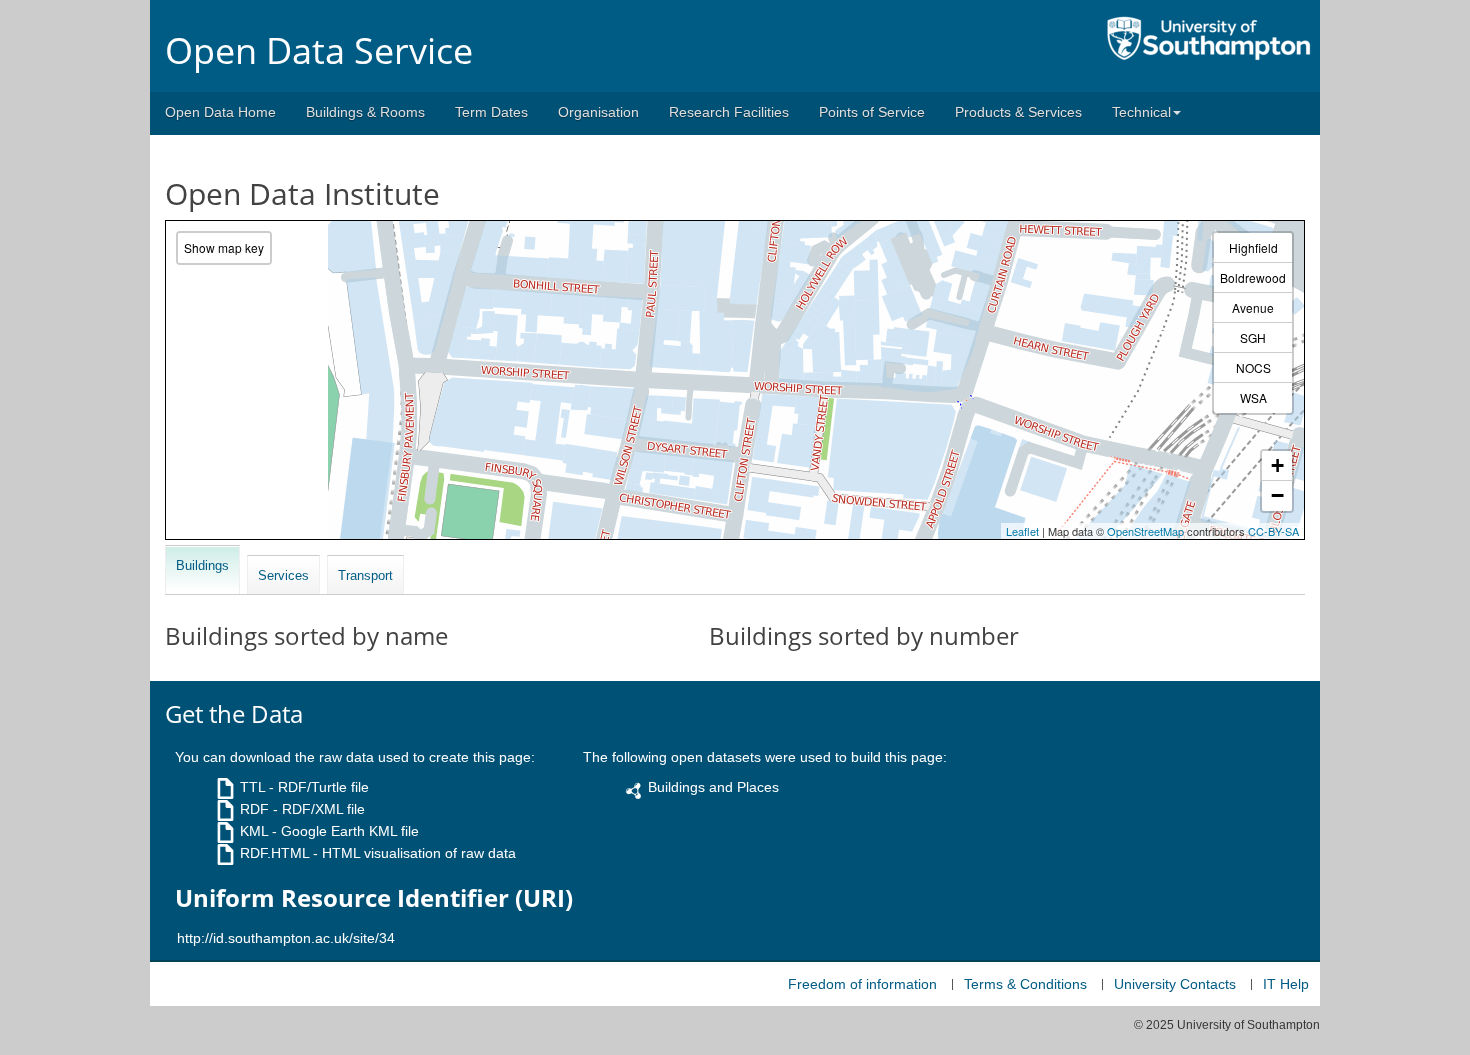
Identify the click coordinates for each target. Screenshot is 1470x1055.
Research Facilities (729, 112)
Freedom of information (862, 984)
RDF (254, 809)
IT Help (1286, 984)
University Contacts (1175, 984)
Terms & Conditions (1025, 984)
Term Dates (491, 112)
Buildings (202, 565)
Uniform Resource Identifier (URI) (374, 898)
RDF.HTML (274, 853)
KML (254, 831)
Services (283, 575)
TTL (252, 787)
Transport (365, 575)
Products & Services (1018, 112)
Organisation (598, 112)
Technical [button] (1141, 112)
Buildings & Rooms (365, 112)
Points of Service (872, 112)
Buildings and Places (713, 787)
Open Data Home (220, 112)
